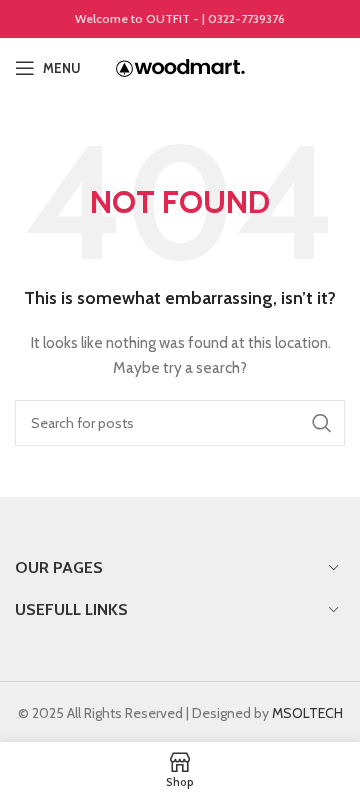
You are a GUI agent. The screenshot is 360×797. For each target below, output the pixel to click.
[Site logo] (180, 66)
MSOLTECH (307, 713)
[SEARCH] (322, 423)
